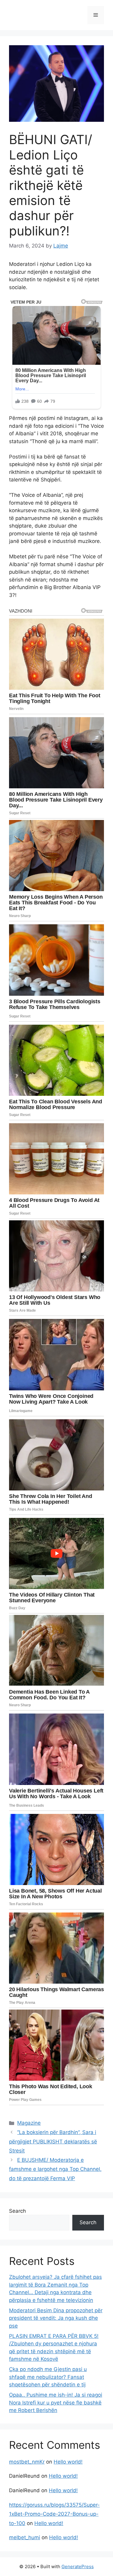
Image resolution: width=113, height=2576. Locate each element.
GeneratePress (78, 2567)
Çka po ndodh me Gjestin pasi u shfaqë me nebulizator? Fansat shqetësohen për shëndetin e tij (48, 2377)
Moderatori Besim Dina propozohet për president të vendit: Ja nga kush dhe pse (56, 2318)
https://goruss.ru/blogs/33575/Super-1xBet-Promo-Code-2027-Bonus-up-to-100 (54, 2514)
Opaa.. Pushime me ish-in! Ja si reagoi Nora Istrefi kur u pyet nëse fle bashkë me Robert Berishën (56, 2403)
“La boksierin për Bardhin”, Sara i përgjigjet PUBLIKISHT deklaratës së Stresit (53, 2141)
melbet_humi (25, 2537)
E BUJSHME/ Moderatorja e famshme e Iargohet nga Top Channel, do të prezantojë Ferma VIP (55, 2169)
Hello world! (68, 2462)
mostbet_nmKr (27, 2462)
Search (17, 2211)
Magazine (29, 2123)
